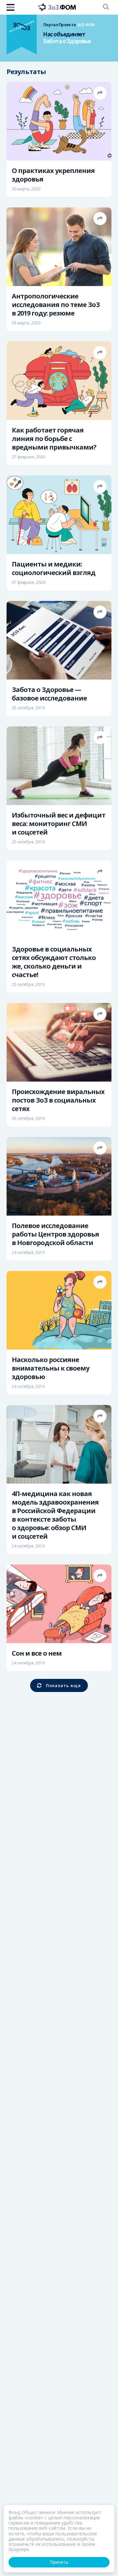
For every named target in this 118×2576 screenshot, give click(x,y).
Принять (59, 2562)
